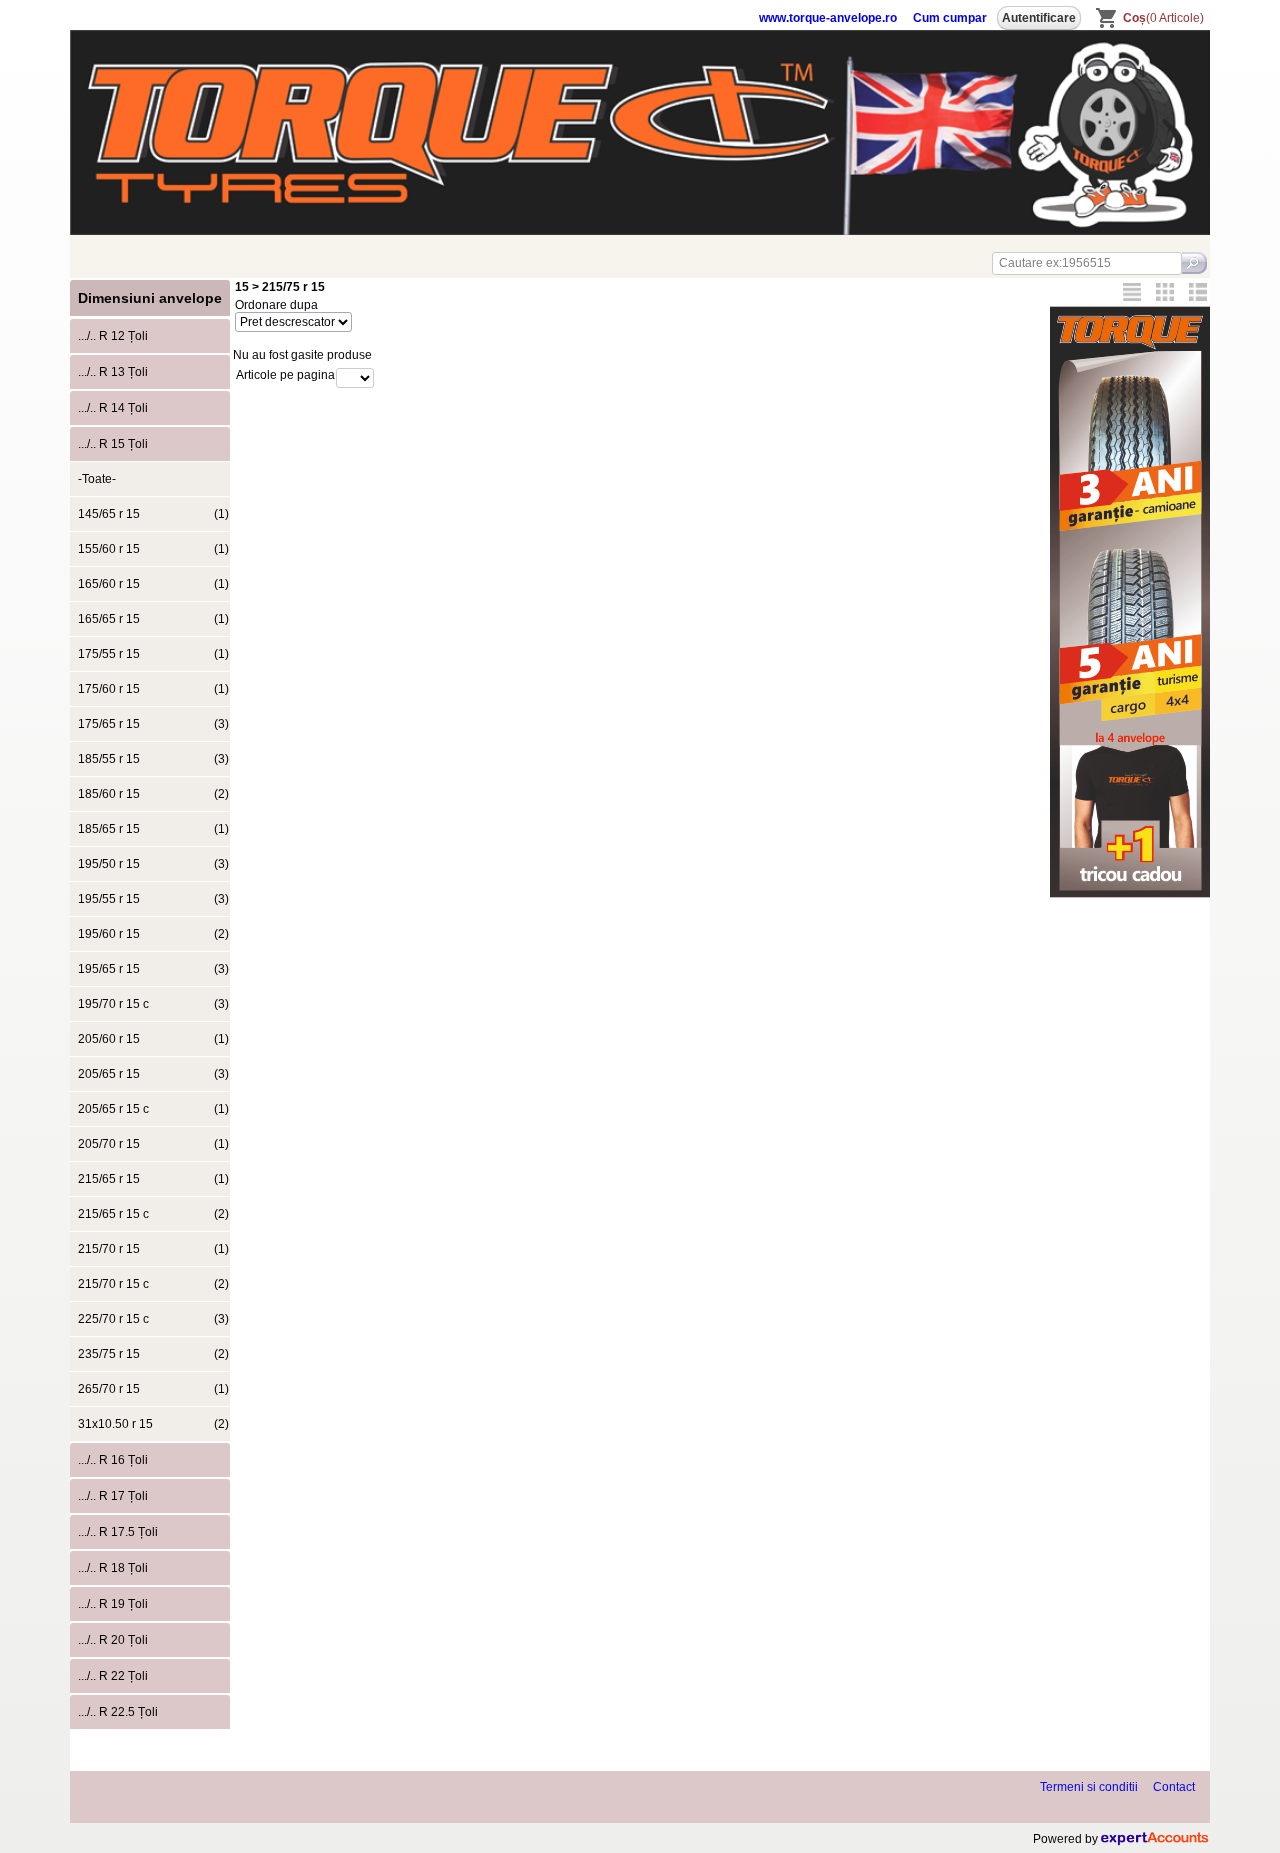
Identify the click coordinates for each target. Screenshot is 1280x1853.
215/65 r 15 (153, 1179)
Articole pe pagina (285, 375)
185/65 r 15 (153, 829)
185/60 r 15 (153, 794)
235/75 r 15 (153, 1354)
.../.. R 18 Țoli (113, 1568)
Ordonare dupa (276, 305)
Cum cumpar (950, 18)
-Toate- (97, 479)
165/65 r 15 (153, 619)
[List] (1198, 292)
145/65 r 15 (153, 514)
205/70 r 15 (153, 1144)
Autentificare (1039, 18)
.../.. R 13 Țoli (113, 372)
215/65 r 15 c (153, 1214)
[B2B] (1132, 292)
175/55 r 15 (153, 654)
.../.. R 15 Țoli (113, 444)
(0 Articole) (1163, 18)
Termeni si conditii (1089, 1787)
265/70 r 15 (153, 1389)
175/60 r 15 (153, 689)
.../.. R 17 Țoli (113, 1496)
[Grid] (1165, 292)
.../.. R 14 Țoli (113, 408)
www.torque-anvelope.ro (828, 18)
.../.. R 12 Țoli (113, 336)
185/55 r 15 (153, 759)
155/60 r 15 (153, 549)
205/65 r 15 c (153, 1109)
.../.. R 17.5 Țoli (118, 1532)
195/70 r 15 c (153, 1004)
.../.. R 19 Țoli (113, 1604)
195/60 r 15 (153, 934)
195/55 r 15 (153, 899)
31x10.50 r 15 (153, 1424)
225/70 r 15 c (153, 1319)
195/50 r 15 (153, 864)
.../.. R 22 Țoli (113, 1676)
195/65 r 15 (153, 969)
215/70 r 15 (153, 1249)
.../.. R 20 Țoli (113, 1640)
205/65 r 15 (153, 1074)
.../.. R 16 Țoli (113, 1460)
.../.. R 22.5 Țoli (118, 1712)
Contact (1174, 1787)
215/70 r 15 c (153, 1284)
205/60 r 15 (153, 1039)
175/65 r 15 (153, 724)
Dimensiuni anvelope (150, 298)
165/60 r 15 (153, 584)
